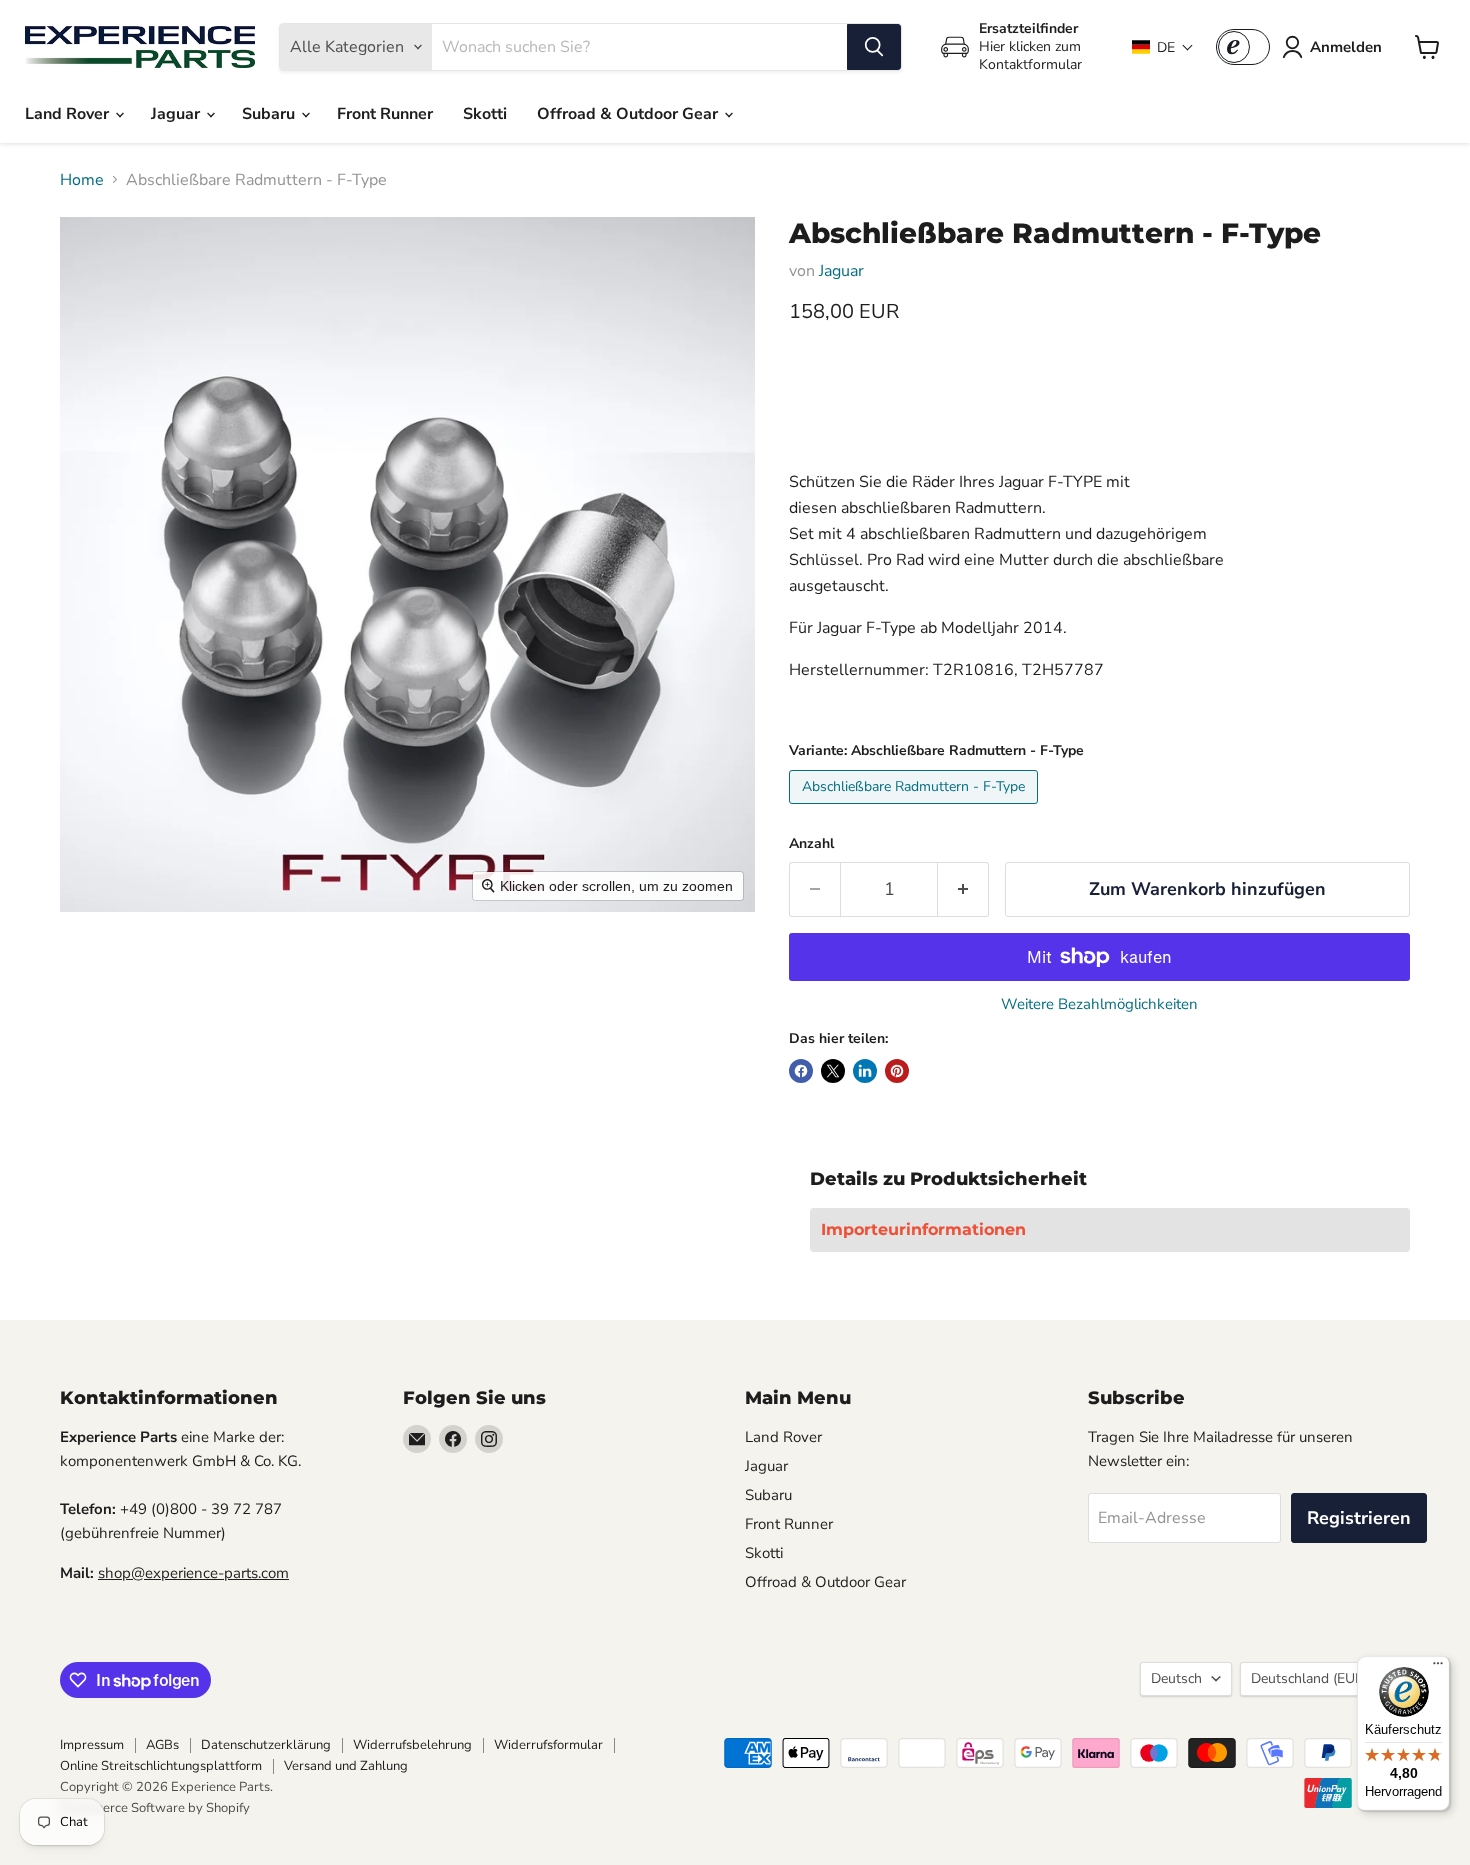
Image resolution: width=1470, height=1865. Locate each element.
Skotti (485, 114)
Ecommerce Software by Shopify (155, 1808)
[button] (1163, 47)
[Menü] (1438, 1668)
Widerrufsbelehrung (412, 1745)
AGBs (162, 1745)
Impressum (92, 1745)
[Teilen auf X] (833, 1071)
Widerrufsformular (548, 1745)
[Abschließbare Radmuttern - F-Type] (916, 809)
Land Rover (69, 114)
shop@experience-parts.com (193, 1573)
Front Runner (385, 114)
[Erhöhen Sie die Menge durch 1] (963, 889)
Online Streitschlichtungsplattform (161, 1766)
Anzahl (811, 844)
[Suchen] (874, 47)
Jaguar (177, 114)
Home (82, 180)
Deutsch (1176, 1678)
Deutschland (1315, 1678)
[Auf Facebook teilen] (801, 1071)
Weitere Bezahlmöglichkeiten (1099, 1004)
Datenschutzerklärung (266, 1745)
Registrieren (1359, 1518)
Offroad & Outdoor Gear (629, 114)
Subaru (270, 114)
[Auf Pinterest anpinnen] (897, 1071)
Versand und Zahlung (346, 1766)
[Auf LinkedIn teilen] (865, 1071)
